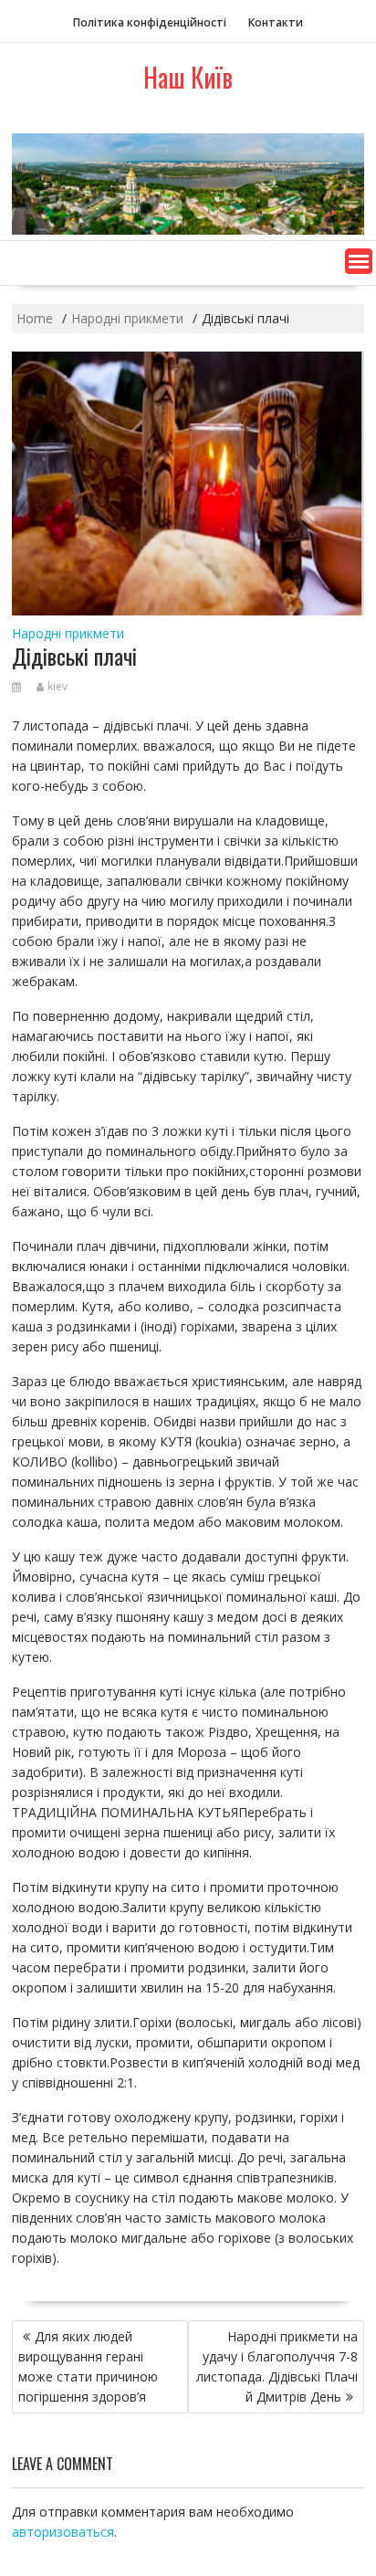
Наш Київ (188, 77)
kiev (57, 686)
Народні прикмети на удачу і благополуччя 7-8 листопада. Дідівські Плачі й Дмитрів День (277, 2366)
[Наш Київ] (188, 230)
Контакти (276, 22)
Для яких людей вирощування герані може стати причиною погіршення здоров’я (88, 2366)
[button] (359, 261)
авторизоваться (63, 2532)
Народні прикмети (68, 633)
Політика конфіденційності (150, 22)
